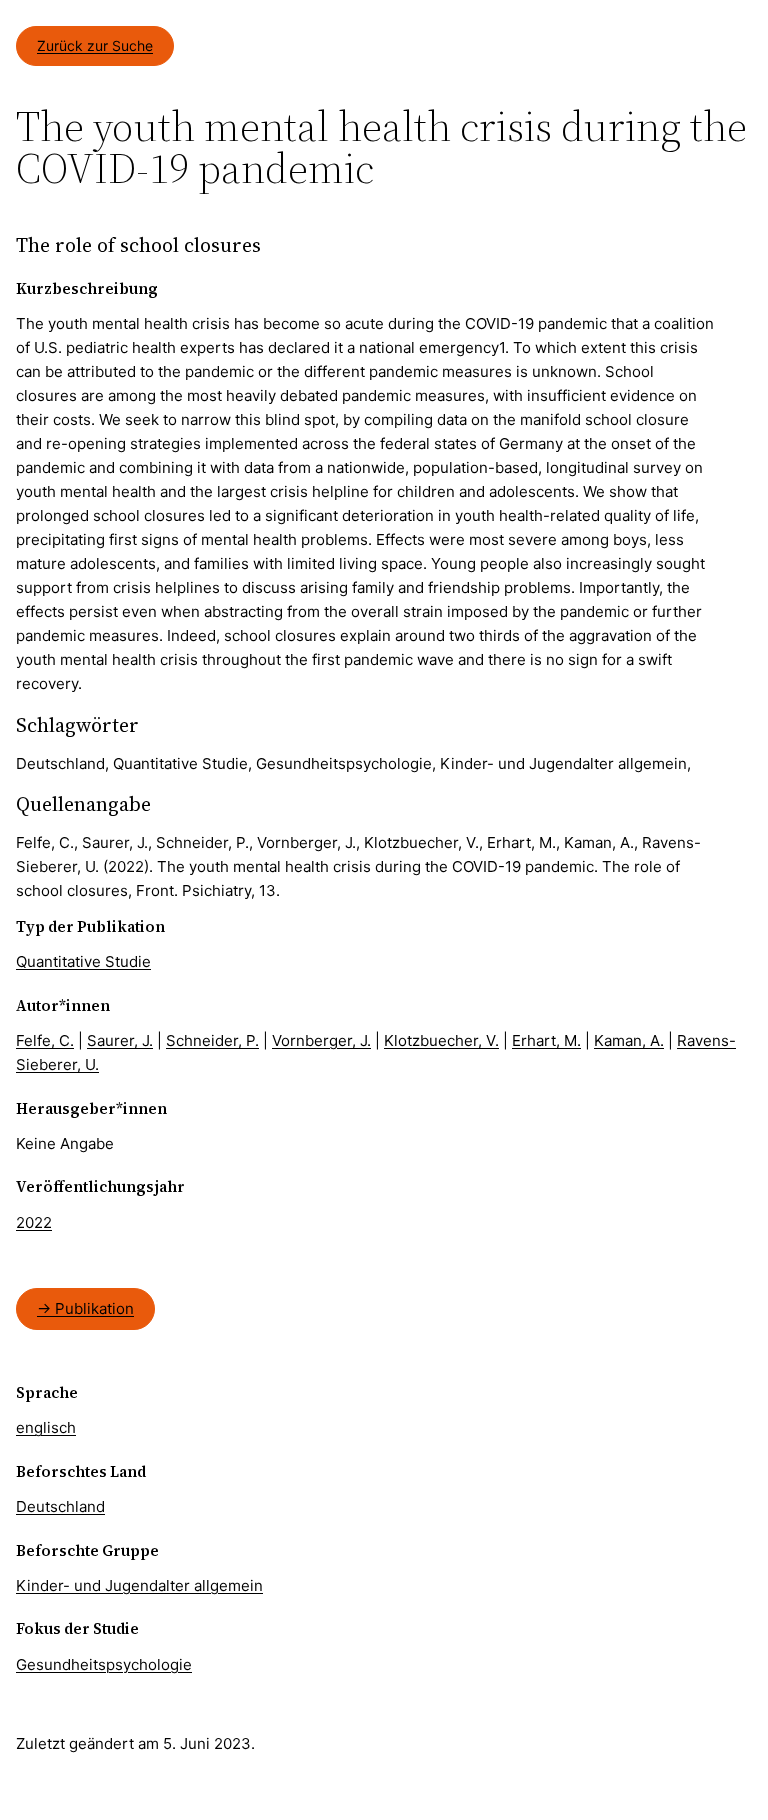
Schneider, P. (212, 1040)
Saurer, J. (120, 1040)
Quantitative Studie (83, 961)
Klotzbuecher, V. (441, 1040)
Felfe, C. (45, 1040)
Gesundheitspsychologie (104, 1664)
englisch (46, 1427)
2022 (34, 1222)
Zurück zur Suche (95, 45)
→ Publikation (85, 1308)
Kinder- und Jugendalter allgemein (139, 1585)
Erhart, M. (546, 1040)
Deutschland (60, 1506)
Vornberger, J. (321, 1040)
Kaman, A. (629, 1040)
